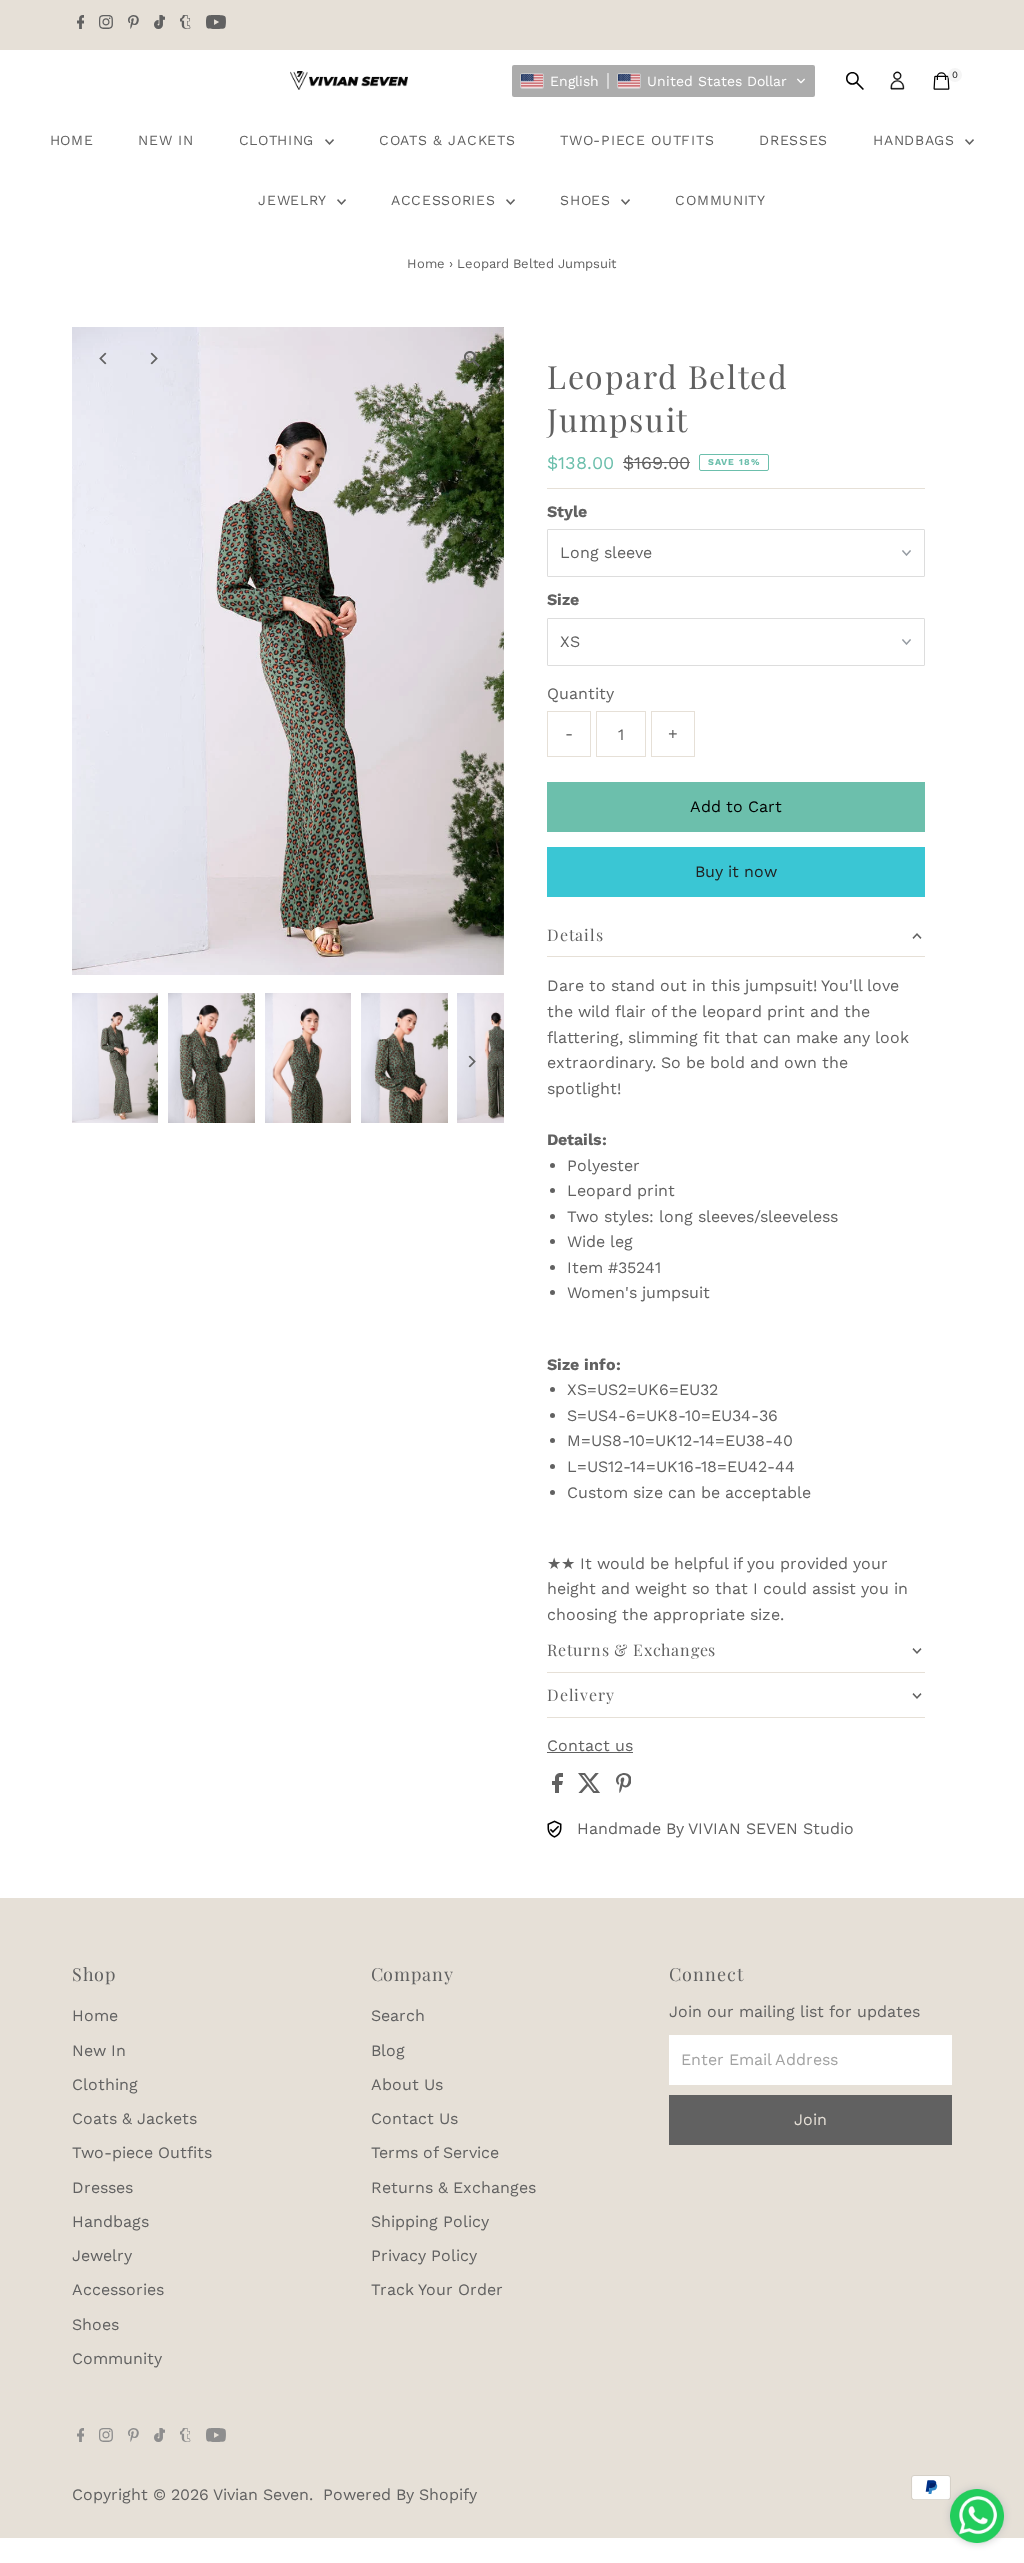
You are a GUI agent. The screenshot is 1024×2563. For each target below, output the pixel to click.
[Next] (153, 358)
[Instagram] (106, 24)
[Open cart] (941, 81)
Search (398, 2015)
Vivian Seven (261, 2494)
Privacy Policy (424, 2255)
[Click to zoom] (471, 359)
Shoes (588, 200)
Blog (388, 2050)
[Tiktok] (159, 24)
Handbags (916, 140)
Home (72, 140)
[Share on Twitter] (592, 1787)
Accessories (446, 200)
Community (720, 200)
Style (567, 511)
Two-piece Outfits (637, 140)
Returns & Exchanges (453, 2187)
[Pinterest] (133, 24)
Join (810, 2119)
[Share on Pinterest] (624, 1787)
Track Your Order (437, 2289)
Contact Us (414, 2118)
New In (165, 140)
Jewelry (295, 200)
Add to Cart (736, 806)
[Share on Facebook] (560, 1787)
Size (563, 599)
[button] (663, 81)
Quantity (580, 693)
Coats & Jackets (447, 140)
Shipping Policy (430, 2221)
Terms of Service (435, 2152)
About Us (407, 2084)
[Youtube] (216, 24)
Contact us (590, 1746)
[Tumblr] (185, 24)
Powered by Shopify (400, 2494)
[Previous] (104, 358)
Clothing (279, 140)
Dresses (793, 140)
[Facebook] (81, 24)
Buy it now (736, 871)
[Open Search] (855, 81)
